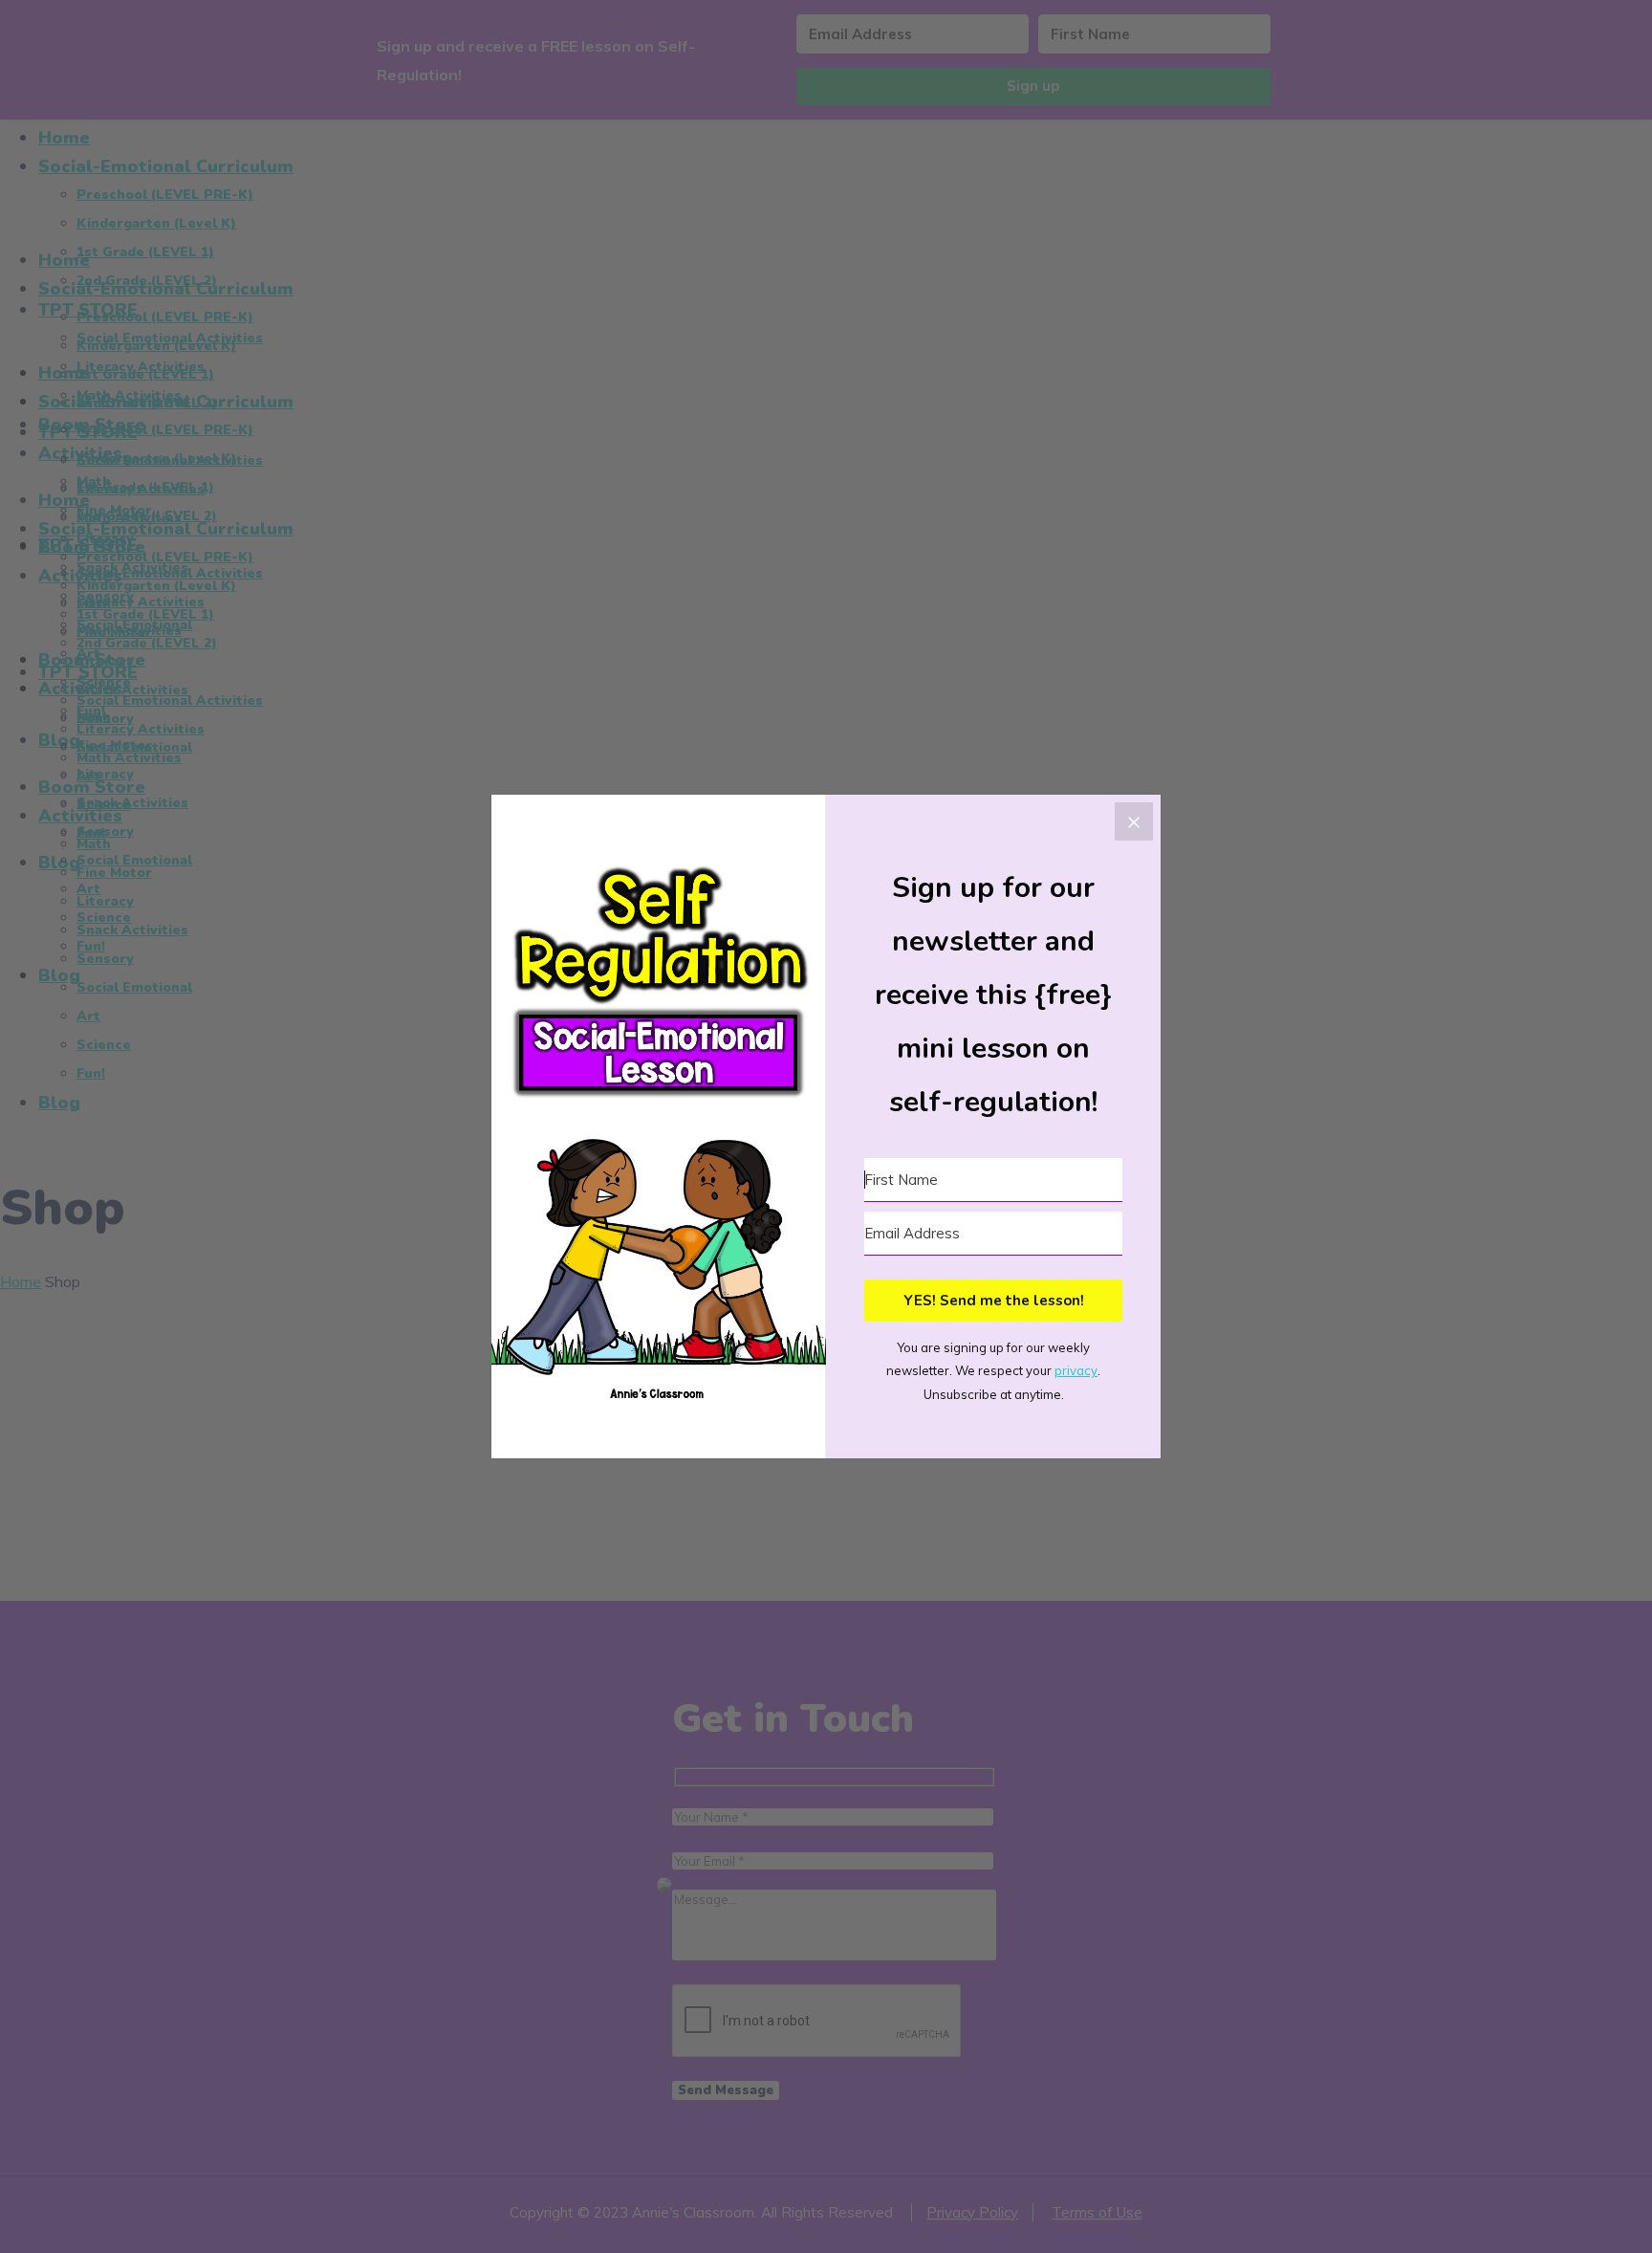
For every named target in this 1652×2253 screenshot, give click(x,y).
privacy (1076, 1370)
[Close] (1134, 821)
